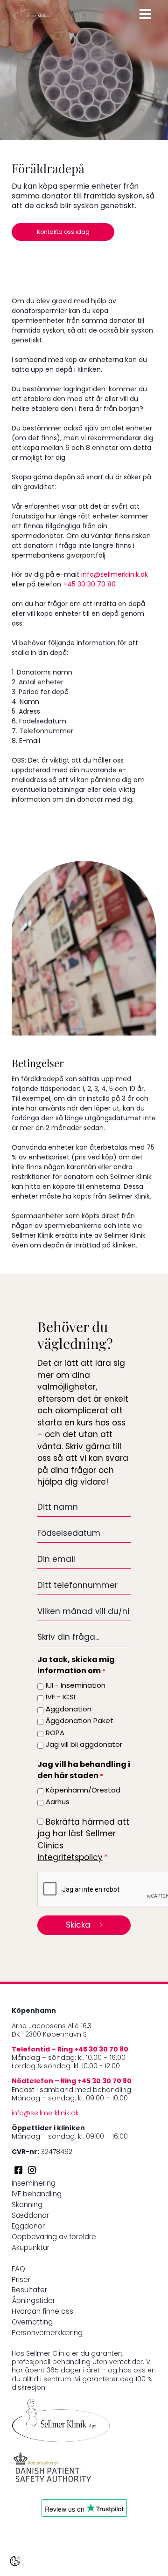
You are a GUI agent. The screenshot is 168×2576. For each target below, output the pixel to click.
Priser (21, 2280)
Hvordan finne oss (42, 2312)
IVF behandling (37, 2195)
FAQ (18, 2270)
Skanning (27, 2205)
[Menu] (145, 14)
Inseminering (34, 2184)
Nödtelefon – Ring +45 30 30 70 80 (72, 2082)
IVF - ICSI (60, 1698)
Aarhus (58, 1803)
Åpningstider (33, 2301)
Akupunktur (31, 2248)
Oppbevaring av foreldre (54, 2238)
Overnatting (32, 2323)
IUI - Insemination (76, 1686)
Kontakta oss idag (63, 232)
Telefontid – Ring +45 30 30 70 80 (70, 2050)
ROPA (55, 1734)
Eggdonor (28, 2227)
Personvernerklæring (47, 2334)
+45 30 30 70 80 (89, 585)
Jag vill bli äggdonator (84, 1745)
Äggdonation (69, 1710)
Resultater (29, 2291)
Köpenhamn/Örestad (83, 1791)
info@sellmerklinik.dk (115, 575)
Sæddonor (30, 2216)
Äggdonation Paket (80, 1721)
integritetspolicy (70, 1858)
